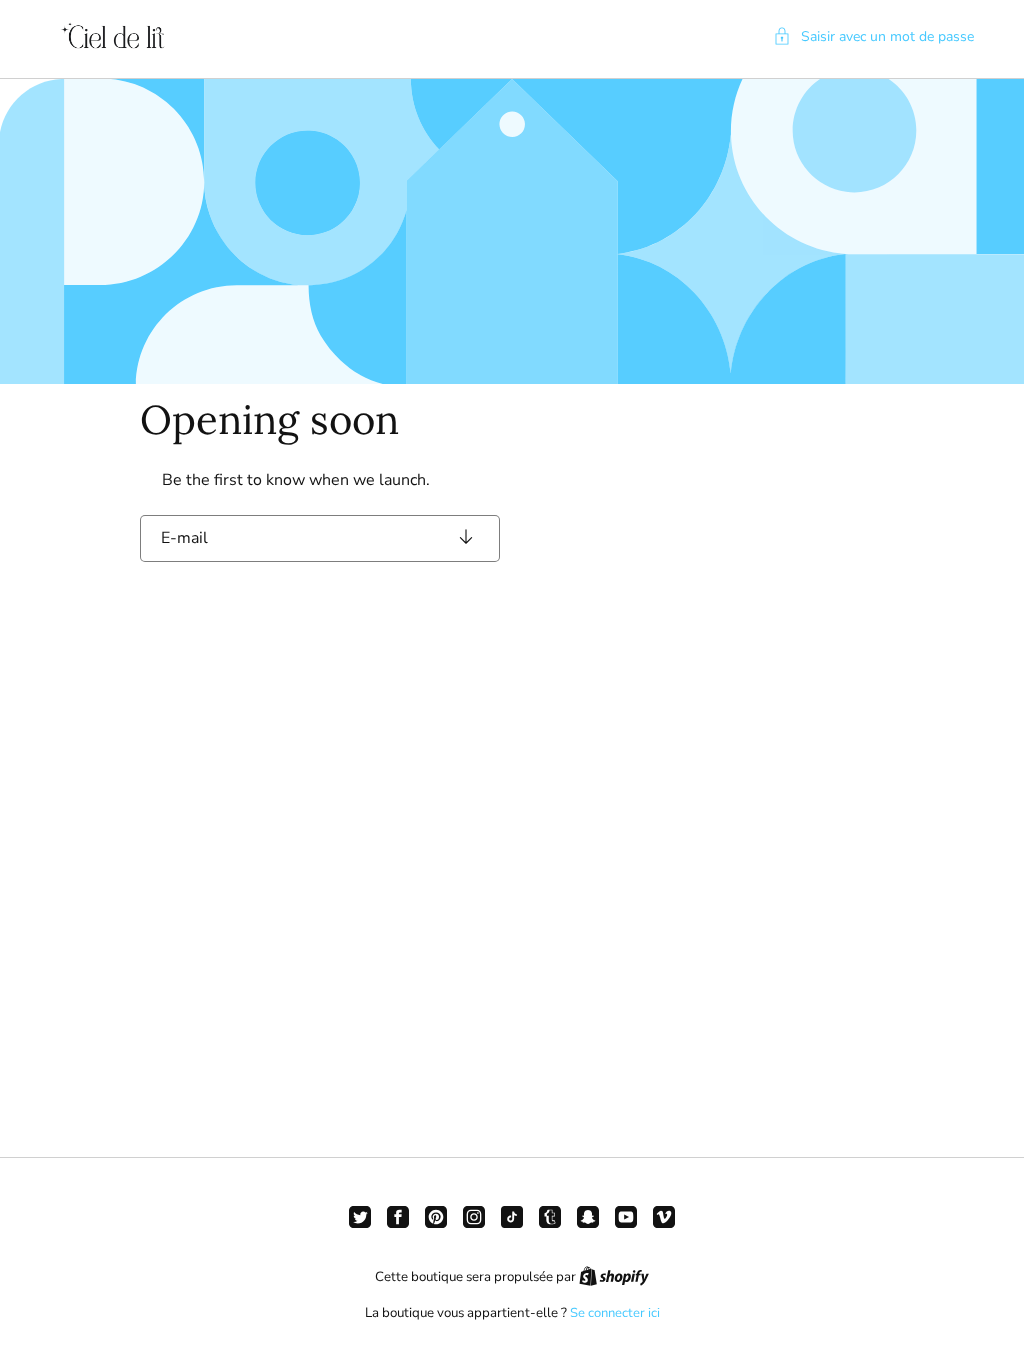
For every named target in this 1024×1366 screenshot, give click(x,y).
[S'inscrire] (466, 538)
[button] (873, 36)
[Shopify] (614, 1277)
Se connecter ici (615, 1313)
